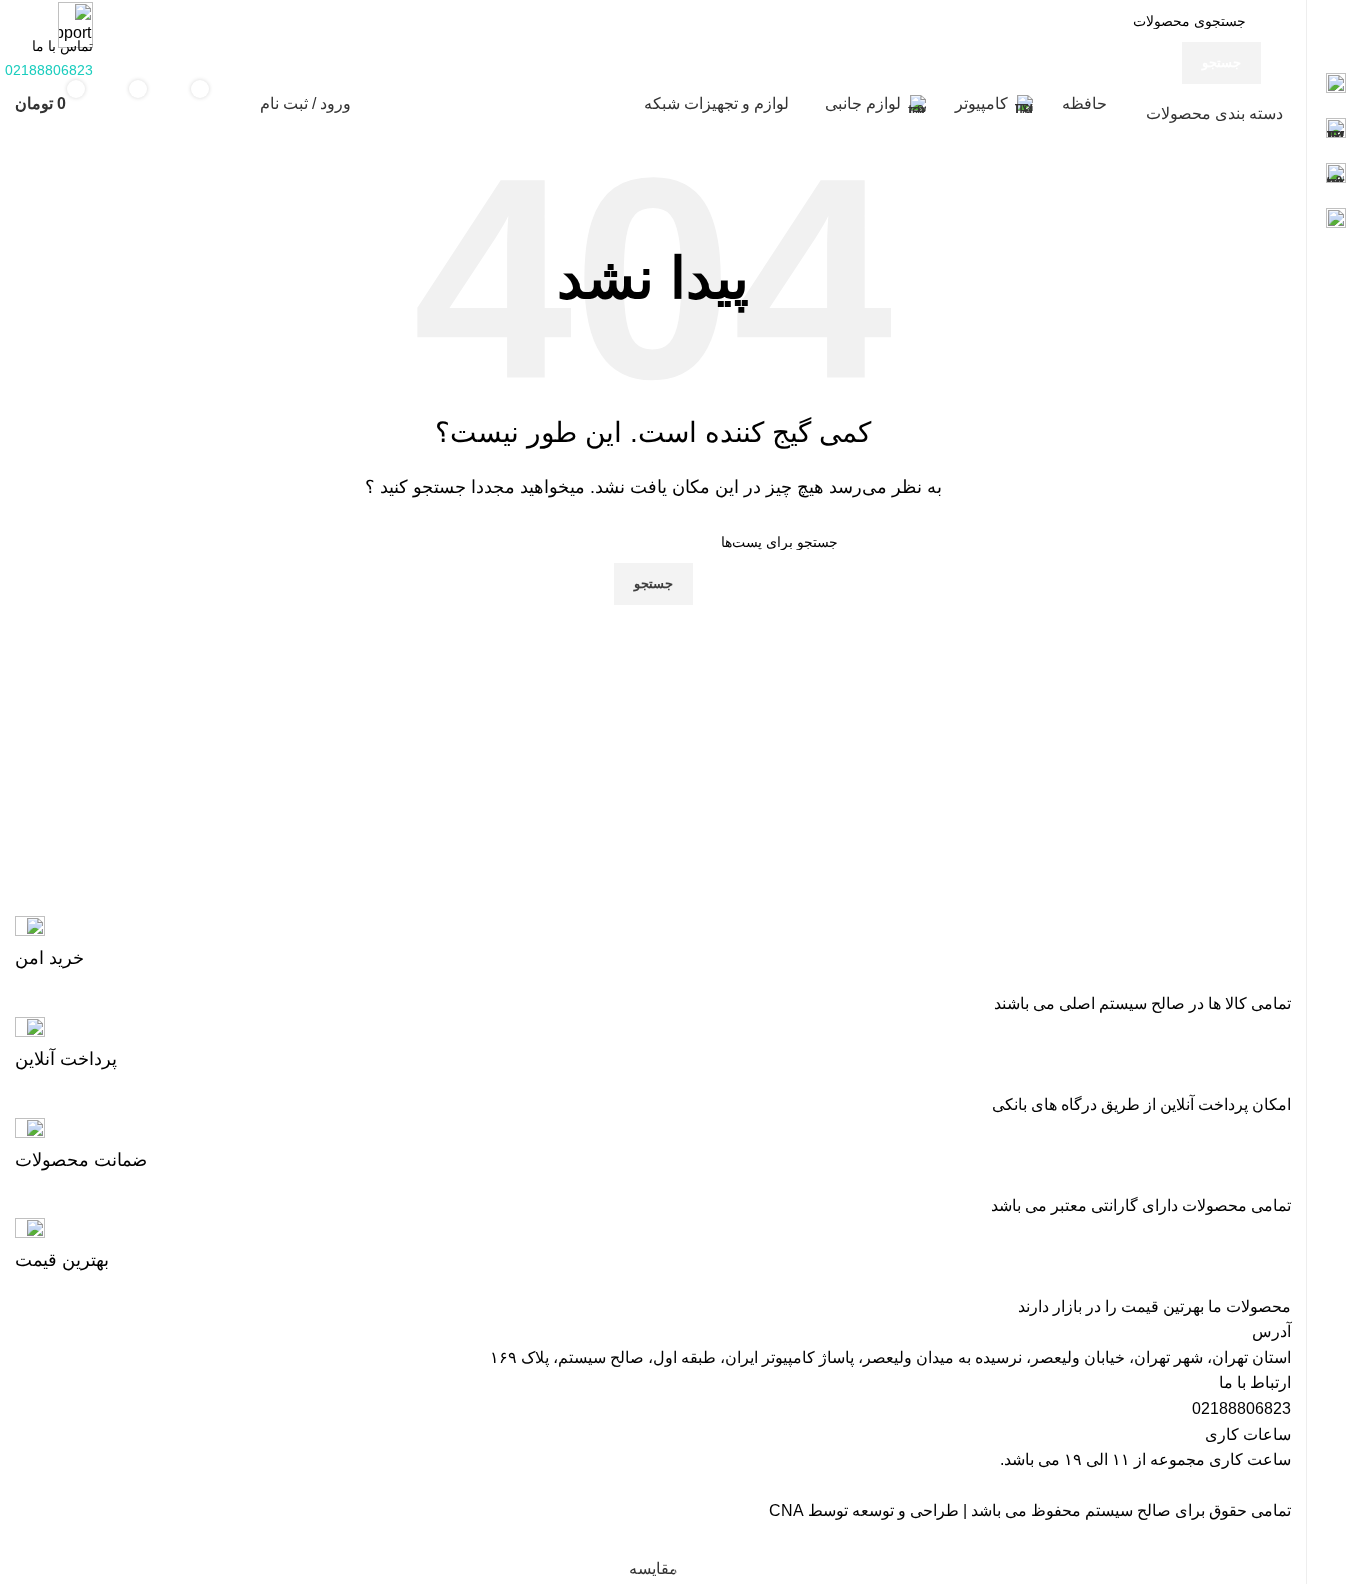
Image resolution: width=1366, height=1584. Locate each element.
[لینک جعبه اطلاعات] (653, 943)
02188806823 (1241, 1408)
